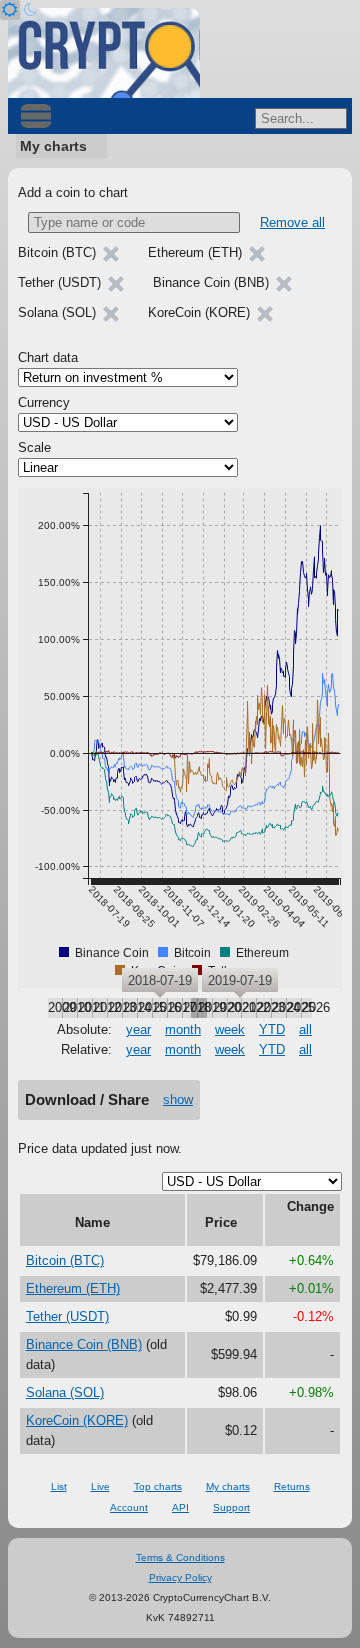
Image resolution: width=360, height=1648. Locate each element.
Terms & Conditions (180, 1557)
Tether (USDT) (67, 1316)
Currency (44, 402)
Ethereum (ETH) (73, 1288)
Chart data (48, 357)
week (230, 1029)
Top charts (158, 1486)
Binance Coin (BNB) (84, 1344)
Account (129, 1507)
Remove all (292, 222)
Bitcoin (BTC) (65, 1260)
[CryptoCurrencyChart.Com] (104, 53)
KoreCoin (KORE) (77, 1420)
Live (100, 1486)
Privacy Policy (180, 1577)
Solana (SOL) (65, 1392)
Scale (34, 447)
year (138, 1029)
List (59, 1486)
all (305, 1029)
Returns (292, 1486)
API (180, 1507)
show (178, 1099)
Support (231, 1507)
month (183, 1029)
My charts (53, 146)
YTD (272, 1029)
